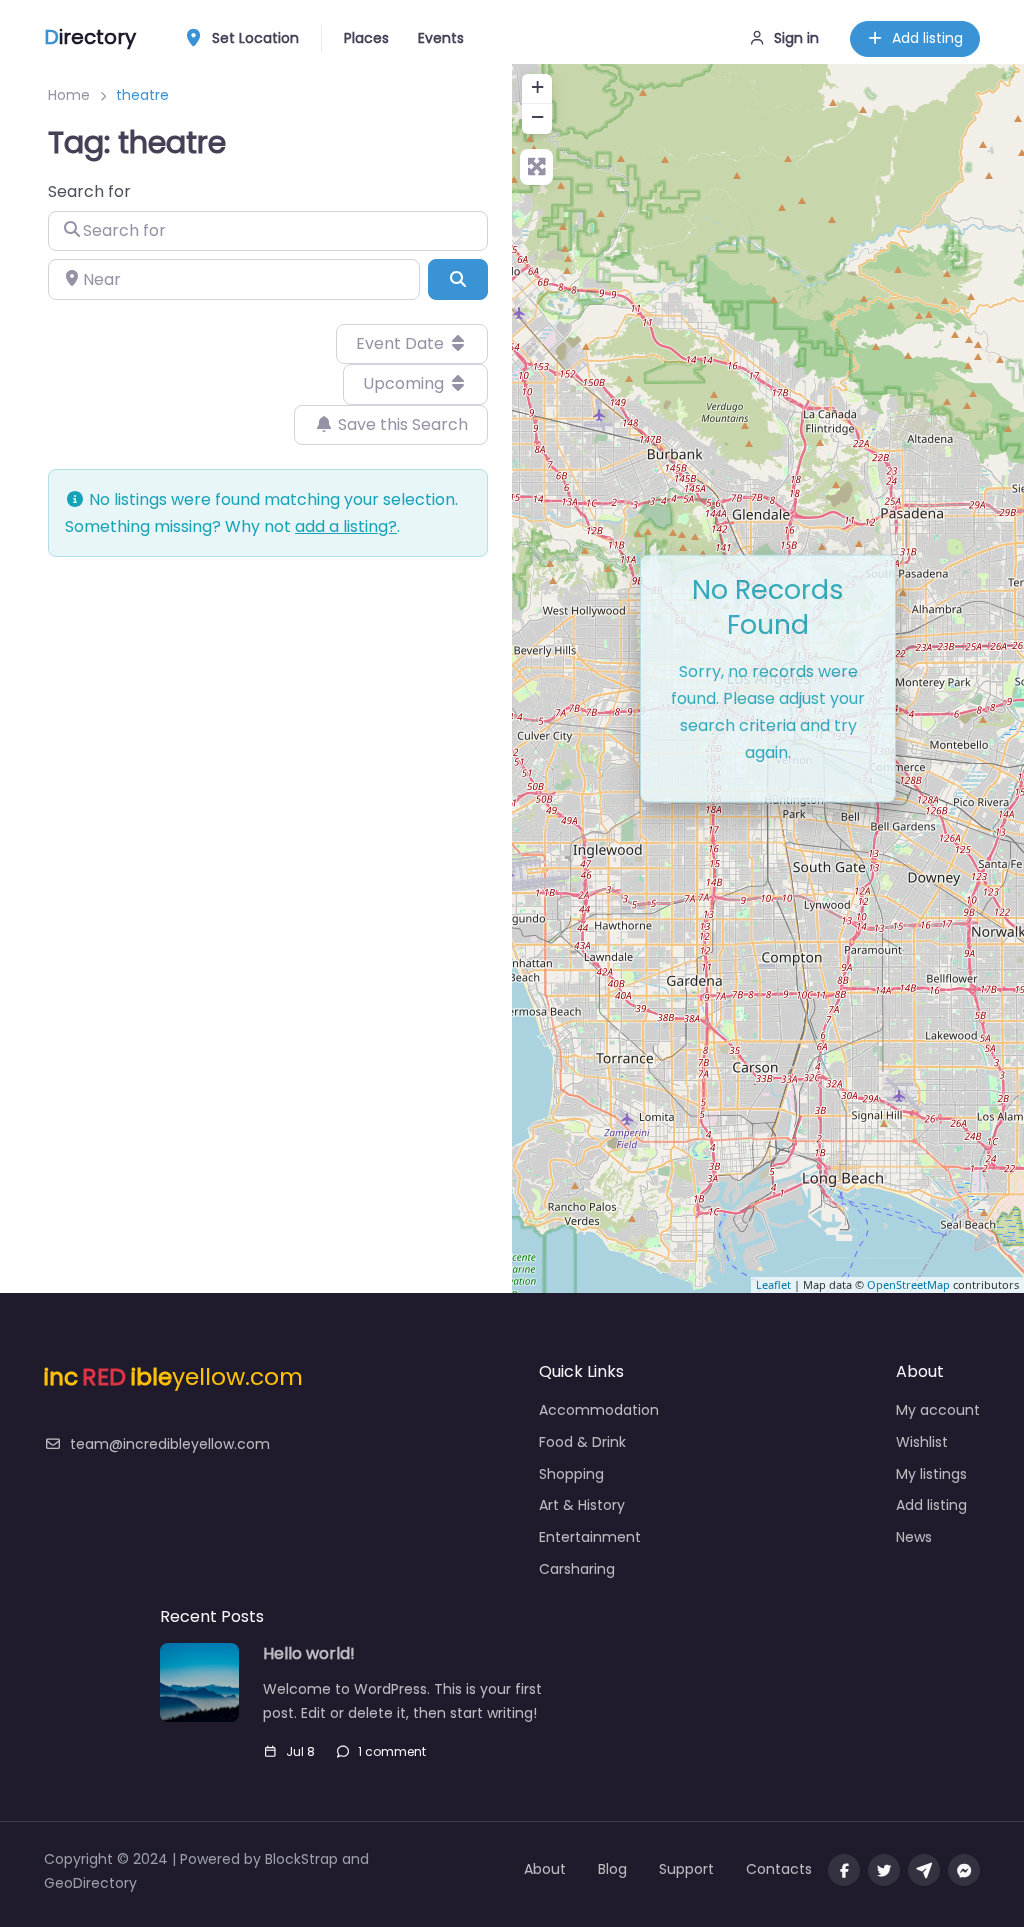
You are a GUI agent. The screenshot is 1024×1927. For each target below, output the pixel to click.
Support (686, 1869)
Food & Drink (582, 1442)
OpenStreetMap (908, 1284)
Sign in (796, 38)
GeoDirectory (90, 1883)
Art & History (582, 1505)
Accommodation (599, 1410)
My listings (931, 1474)
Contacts (779, 1869)
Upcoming (405, 383)
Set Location (255, 38)
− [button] (537, 116)
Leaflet (773, 1284)
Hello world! (309, 1654)
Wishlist (922, 1442)
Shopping (571, 1474)
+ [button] (537, 86)
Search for (89, 191)
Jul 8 (300, 1751)
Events (441, 38)
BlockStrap (303, 1859)
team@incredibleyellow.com (170, 1444)
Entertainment (590, 1537)
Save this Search (401, 424)
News (914, 1537)
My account (938, 1410)
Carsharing (577, 1569)
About (545, 1869)
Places (366, 38)
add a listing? (346, 526)
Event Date (402, 343)
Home (69, 95)
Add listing (927, 38)
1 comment (392, 1751)
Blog (612, 1869)
